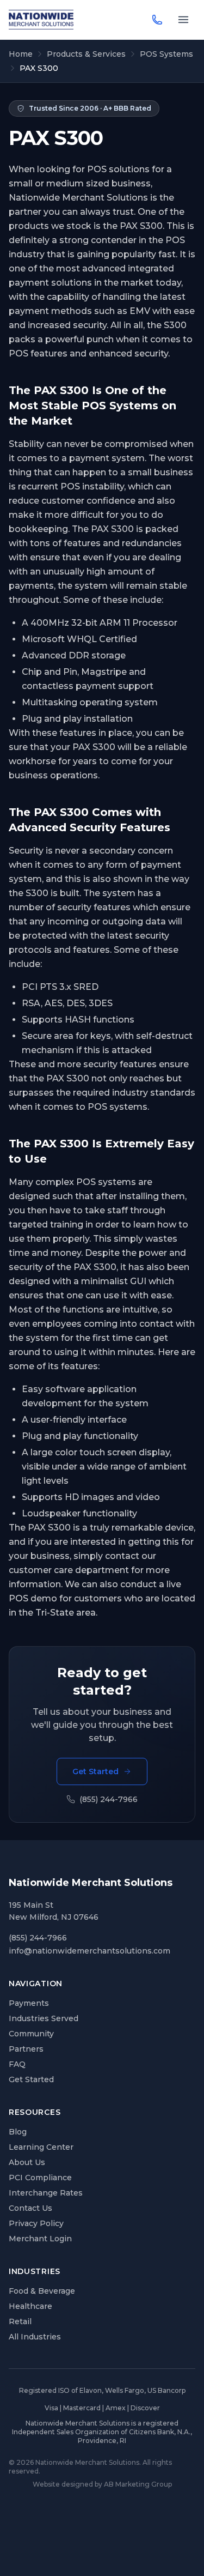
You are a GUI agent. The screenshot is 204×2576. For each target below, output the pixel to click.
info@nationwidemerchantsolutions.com (89, 1951)
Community (31, 2034)
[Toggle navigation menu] (183, 20)
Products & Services (86, 54)
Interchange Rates (46, 2193)
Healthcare (30, 2306)
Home (21, 54)
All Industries (35, 2337)
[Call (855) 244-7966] (157, 20)
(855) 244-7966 (109, 1799)
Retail (20, 2321)
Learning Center (41, 2147)
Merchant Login (40, 2239)
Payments (29, 2003)
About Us (27, 2162)
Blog (18, 2132)
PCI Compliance (40, 2178)
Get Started (95, 1771)
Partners (26, 2049)
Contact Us (30, 2208)
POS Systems (166, 54)
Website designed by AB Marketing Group (102, 2484)
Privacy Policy (36, 2223)
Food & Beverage (42, 2291)
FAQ (17, 2064)
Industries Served (44, 2018)
